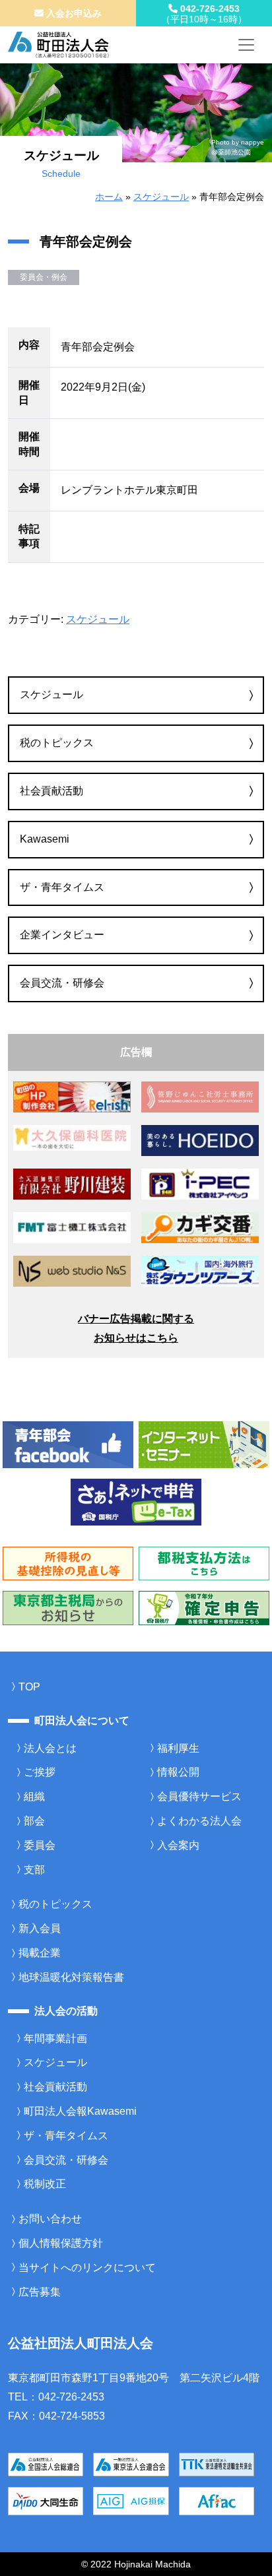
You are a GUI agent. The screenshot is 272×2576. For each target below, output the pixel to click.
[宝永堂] (200, 1140)
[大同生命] (46, 2500)
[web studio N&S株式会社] (72, 1271)
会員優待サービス (199, 1796)
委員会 (40, 1845)
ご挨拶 (40, 1772)
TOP (29, 1687)
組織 (34, 1796)
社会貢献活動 (51, 791)
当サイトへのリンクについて (87, 2268)
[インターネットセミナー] (204, 1444)
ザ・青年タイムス (62, 887)
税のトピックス (57, 743)
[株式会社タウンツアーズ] (200, 1271)
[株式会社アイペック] (200, 1183)
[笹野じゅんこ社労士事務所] (200, 1096)
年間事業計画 (55, 2039)
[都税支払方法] (204, 1563)
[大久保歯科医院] (72, 1137)
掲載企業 (40, 1953)
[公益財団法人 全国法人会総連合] (46, 2463)
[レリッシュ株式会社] (72, 1096)
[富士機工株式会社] (72, 1227)
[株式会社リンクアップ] (200, 1227)
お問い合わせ (50, 2219)
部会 (34, 1821)
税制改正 (45, 2184)
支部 (34, 1870)
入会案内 (178, 1845)
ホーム (109, 197)
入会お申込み (73, 13)
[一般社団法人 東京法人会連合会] (131, 2463)
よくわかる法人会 (199, 1821)
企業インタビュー (62, 935)
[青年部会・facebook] (68, 1444)
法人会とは (50, 1748)
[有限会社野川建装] (72, 1183)
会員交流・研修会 (62, 983)
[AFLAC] (217, 2500)
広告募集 (40, 2292)
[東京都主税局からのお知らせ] (68, 1607)
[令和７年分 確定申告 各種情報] (204, 1607)
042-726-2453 (204, 14)
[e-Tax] (136, 1501)
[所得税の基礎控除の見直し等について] (68, 1563)
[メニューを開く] (246, 45)
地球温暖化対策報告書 (71, 1977)
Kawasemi (45, 839)
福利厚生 (178, 1748)
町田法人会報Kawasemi (80, 2111)
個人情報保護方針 (61, 2243)
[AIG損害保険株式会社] (131, 2500)
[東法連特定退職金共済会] (217, 2463)
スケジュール (161, 197)
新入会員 (40, 1928)
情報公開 (178, 1772)
